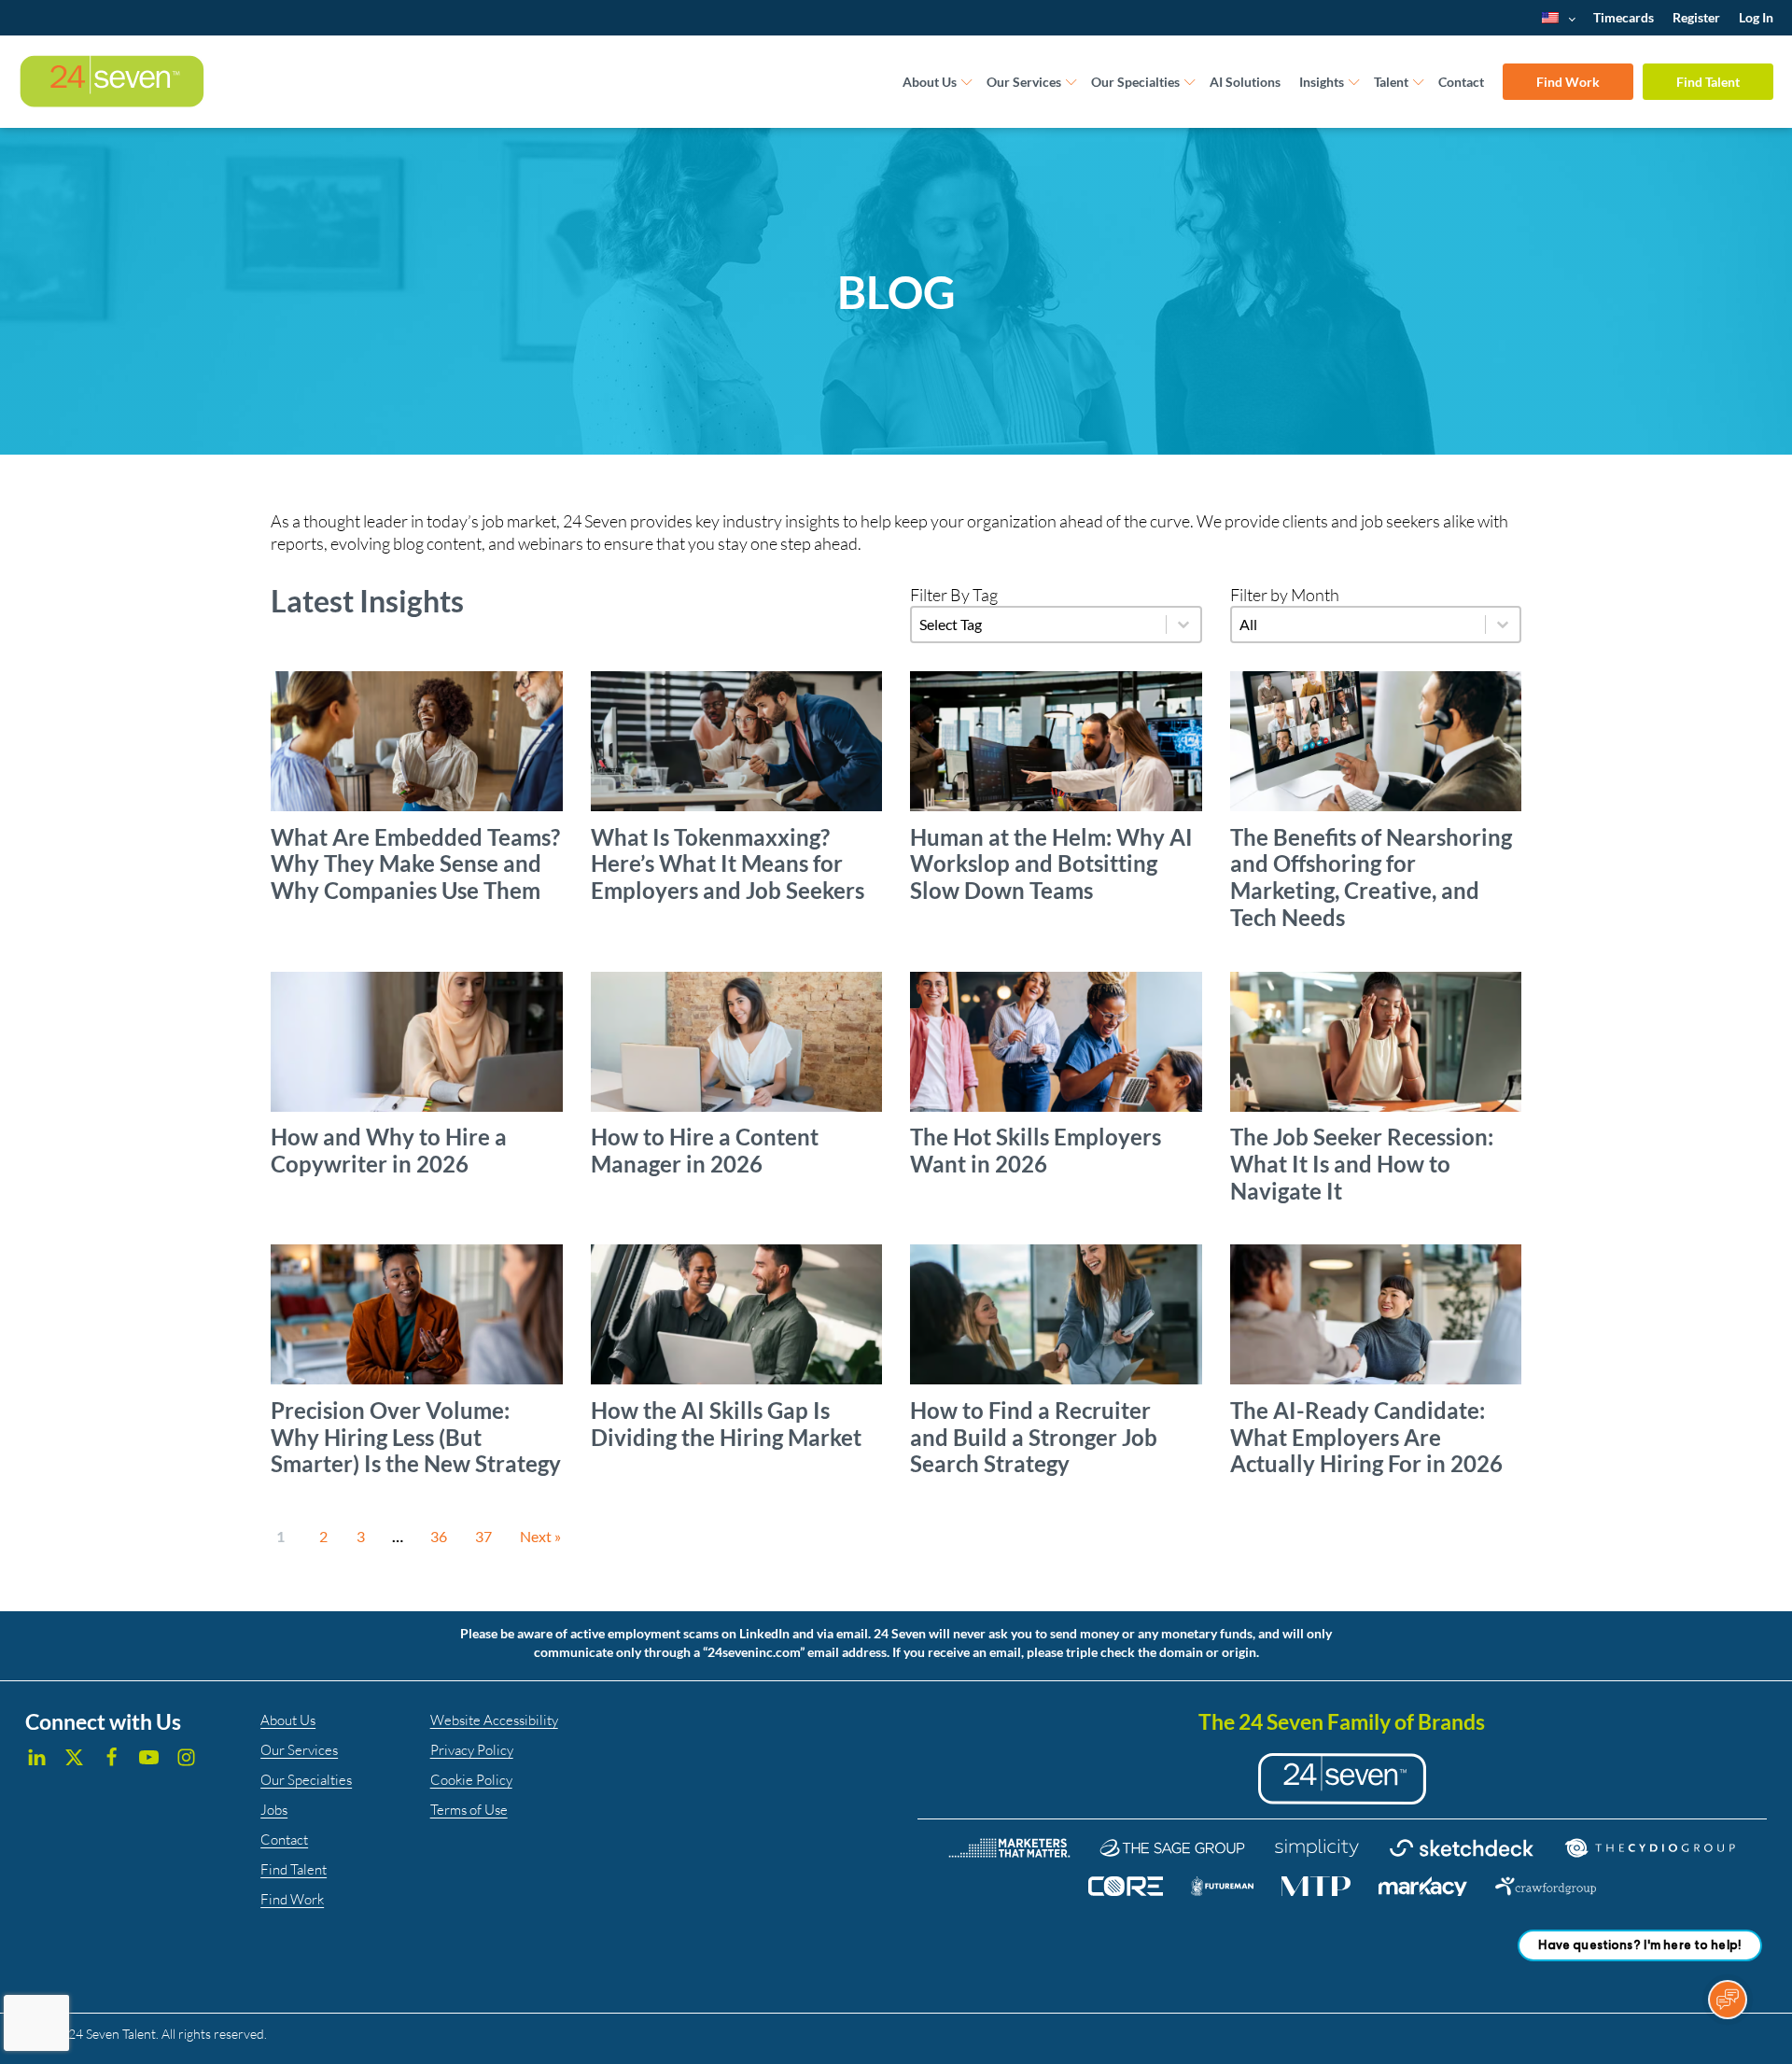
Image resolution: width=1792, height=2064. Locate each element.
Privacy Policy (472, 1750)
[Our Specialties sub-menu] (1190, 83)
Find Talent (1708, 82)
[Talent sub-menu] (1419, 83)
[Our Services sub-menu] (1071, 83)
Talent (1391, 82)
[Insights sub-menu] (1354, 83)
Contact (1461, 82)
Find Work (1568, 82)
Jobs (274, 1810)
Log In (1756, 17)
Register (1696, 17)
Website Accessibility (494, 1720)
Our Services (1024, 82)
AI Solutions (1245, 82)
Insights (1322, 82)
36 (439, 1536)
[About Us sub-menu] (967, 83)
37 (483, 1536)
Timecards (1624, 17)
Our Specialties (1135, 82)
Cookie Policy (471, 1780)
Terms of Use (469, 1810)
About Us (930, 82)
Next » (540, 1536)
